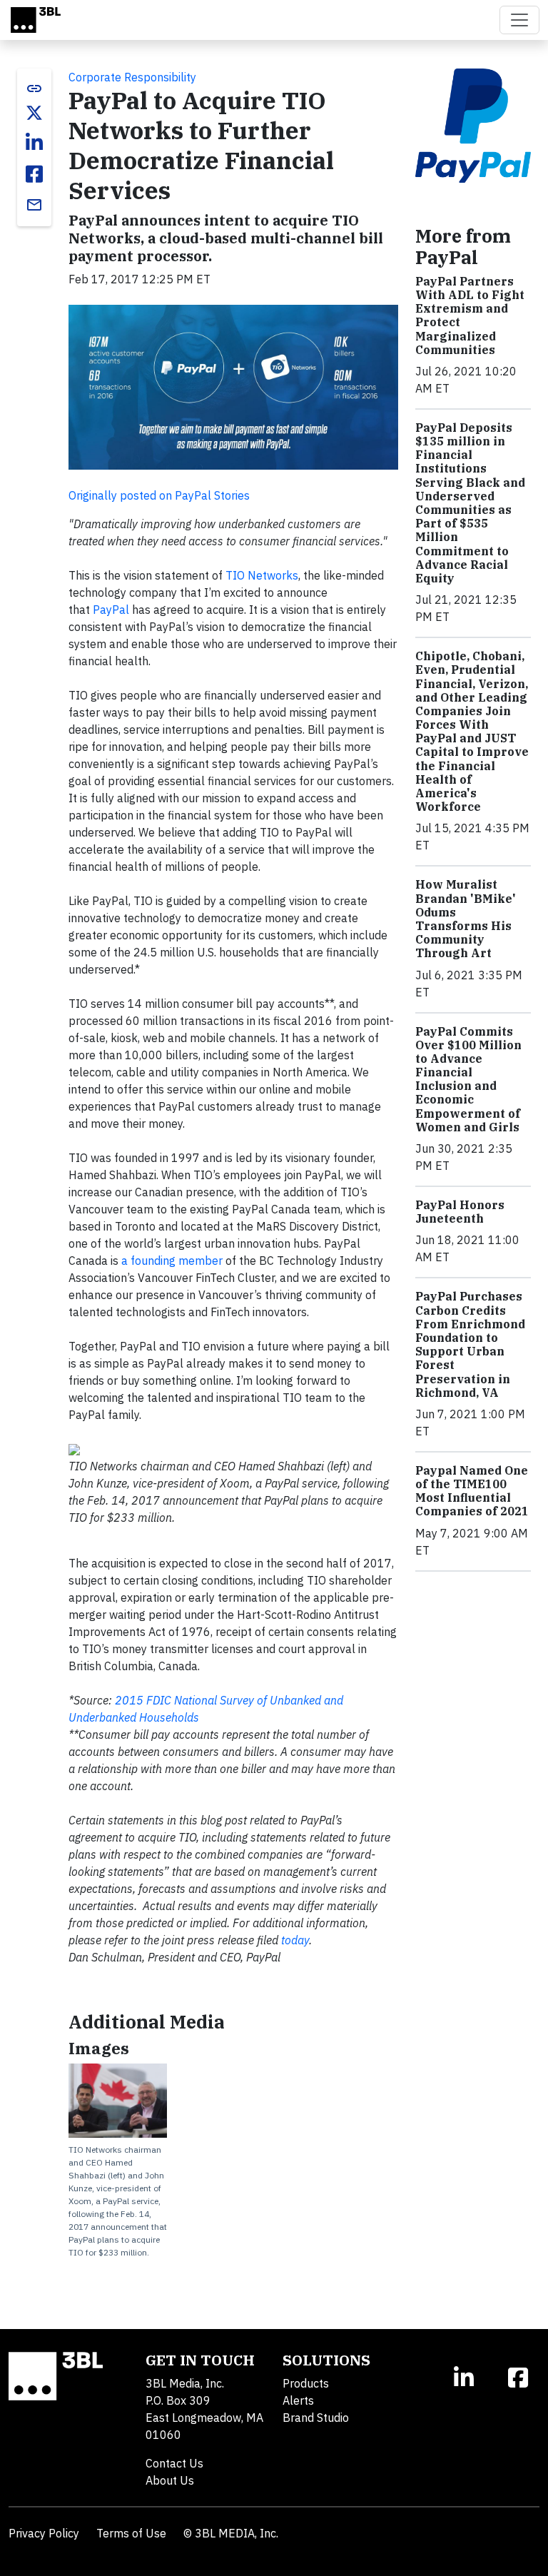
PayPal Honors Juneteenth (460, 1212)
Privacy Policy (44, 2533)
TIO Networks (262, 575)
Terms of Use (131, 2533)
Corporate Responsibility (132, 77)
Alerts (298, 2400)
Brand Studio (316, 2418)
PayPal (112, 610)
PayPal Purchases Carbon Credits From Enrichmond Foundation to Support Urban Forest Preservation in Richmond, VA (470, 1344)
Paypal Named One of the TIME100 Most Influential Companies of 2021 (472, 1491)
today (295, 1940)
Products (306, 2383)
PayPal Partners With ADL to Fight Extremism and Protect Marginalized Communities (470, 315)
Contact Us (174, 2463)
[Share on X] (34, 113)
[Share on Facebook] (34, 174)
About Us (170, 2480)
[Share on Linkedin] (34, 143)
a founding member (172, 1261)
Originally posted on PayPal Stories (159, 495)
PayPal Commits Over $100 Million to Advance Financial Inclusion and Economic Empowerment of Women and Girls (468, 1079)
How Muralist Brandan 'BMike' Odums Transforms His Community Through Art (466, 919)
